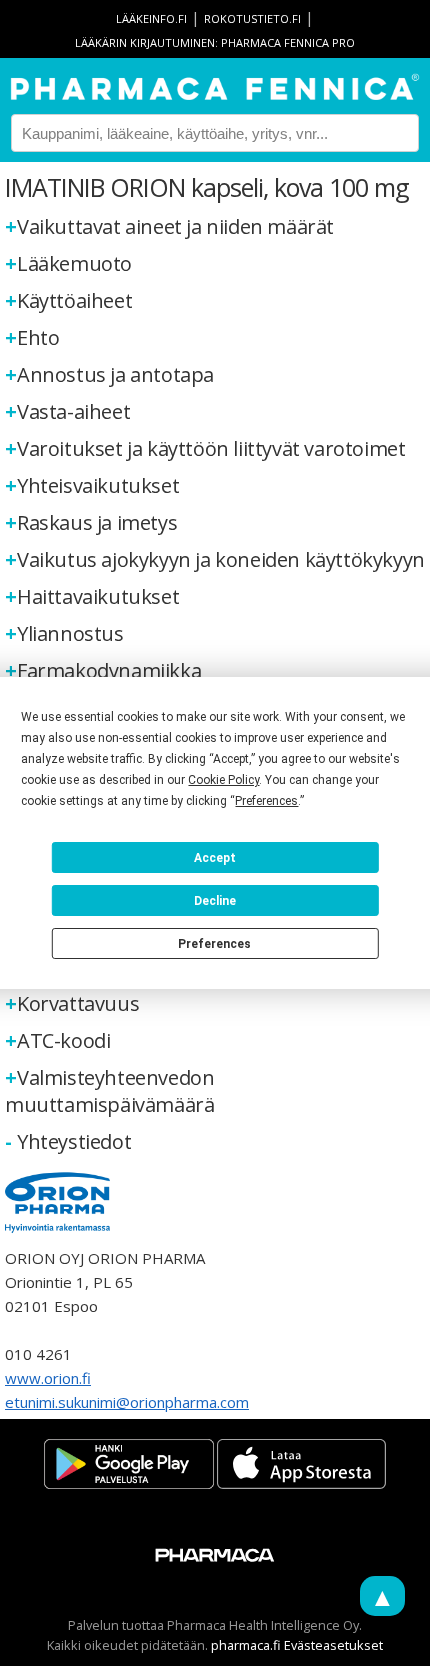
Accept (215, 858)
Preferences (214, 944)
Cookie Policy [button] (223, 780)
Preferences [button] (266, 801)
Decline (215, 901)
